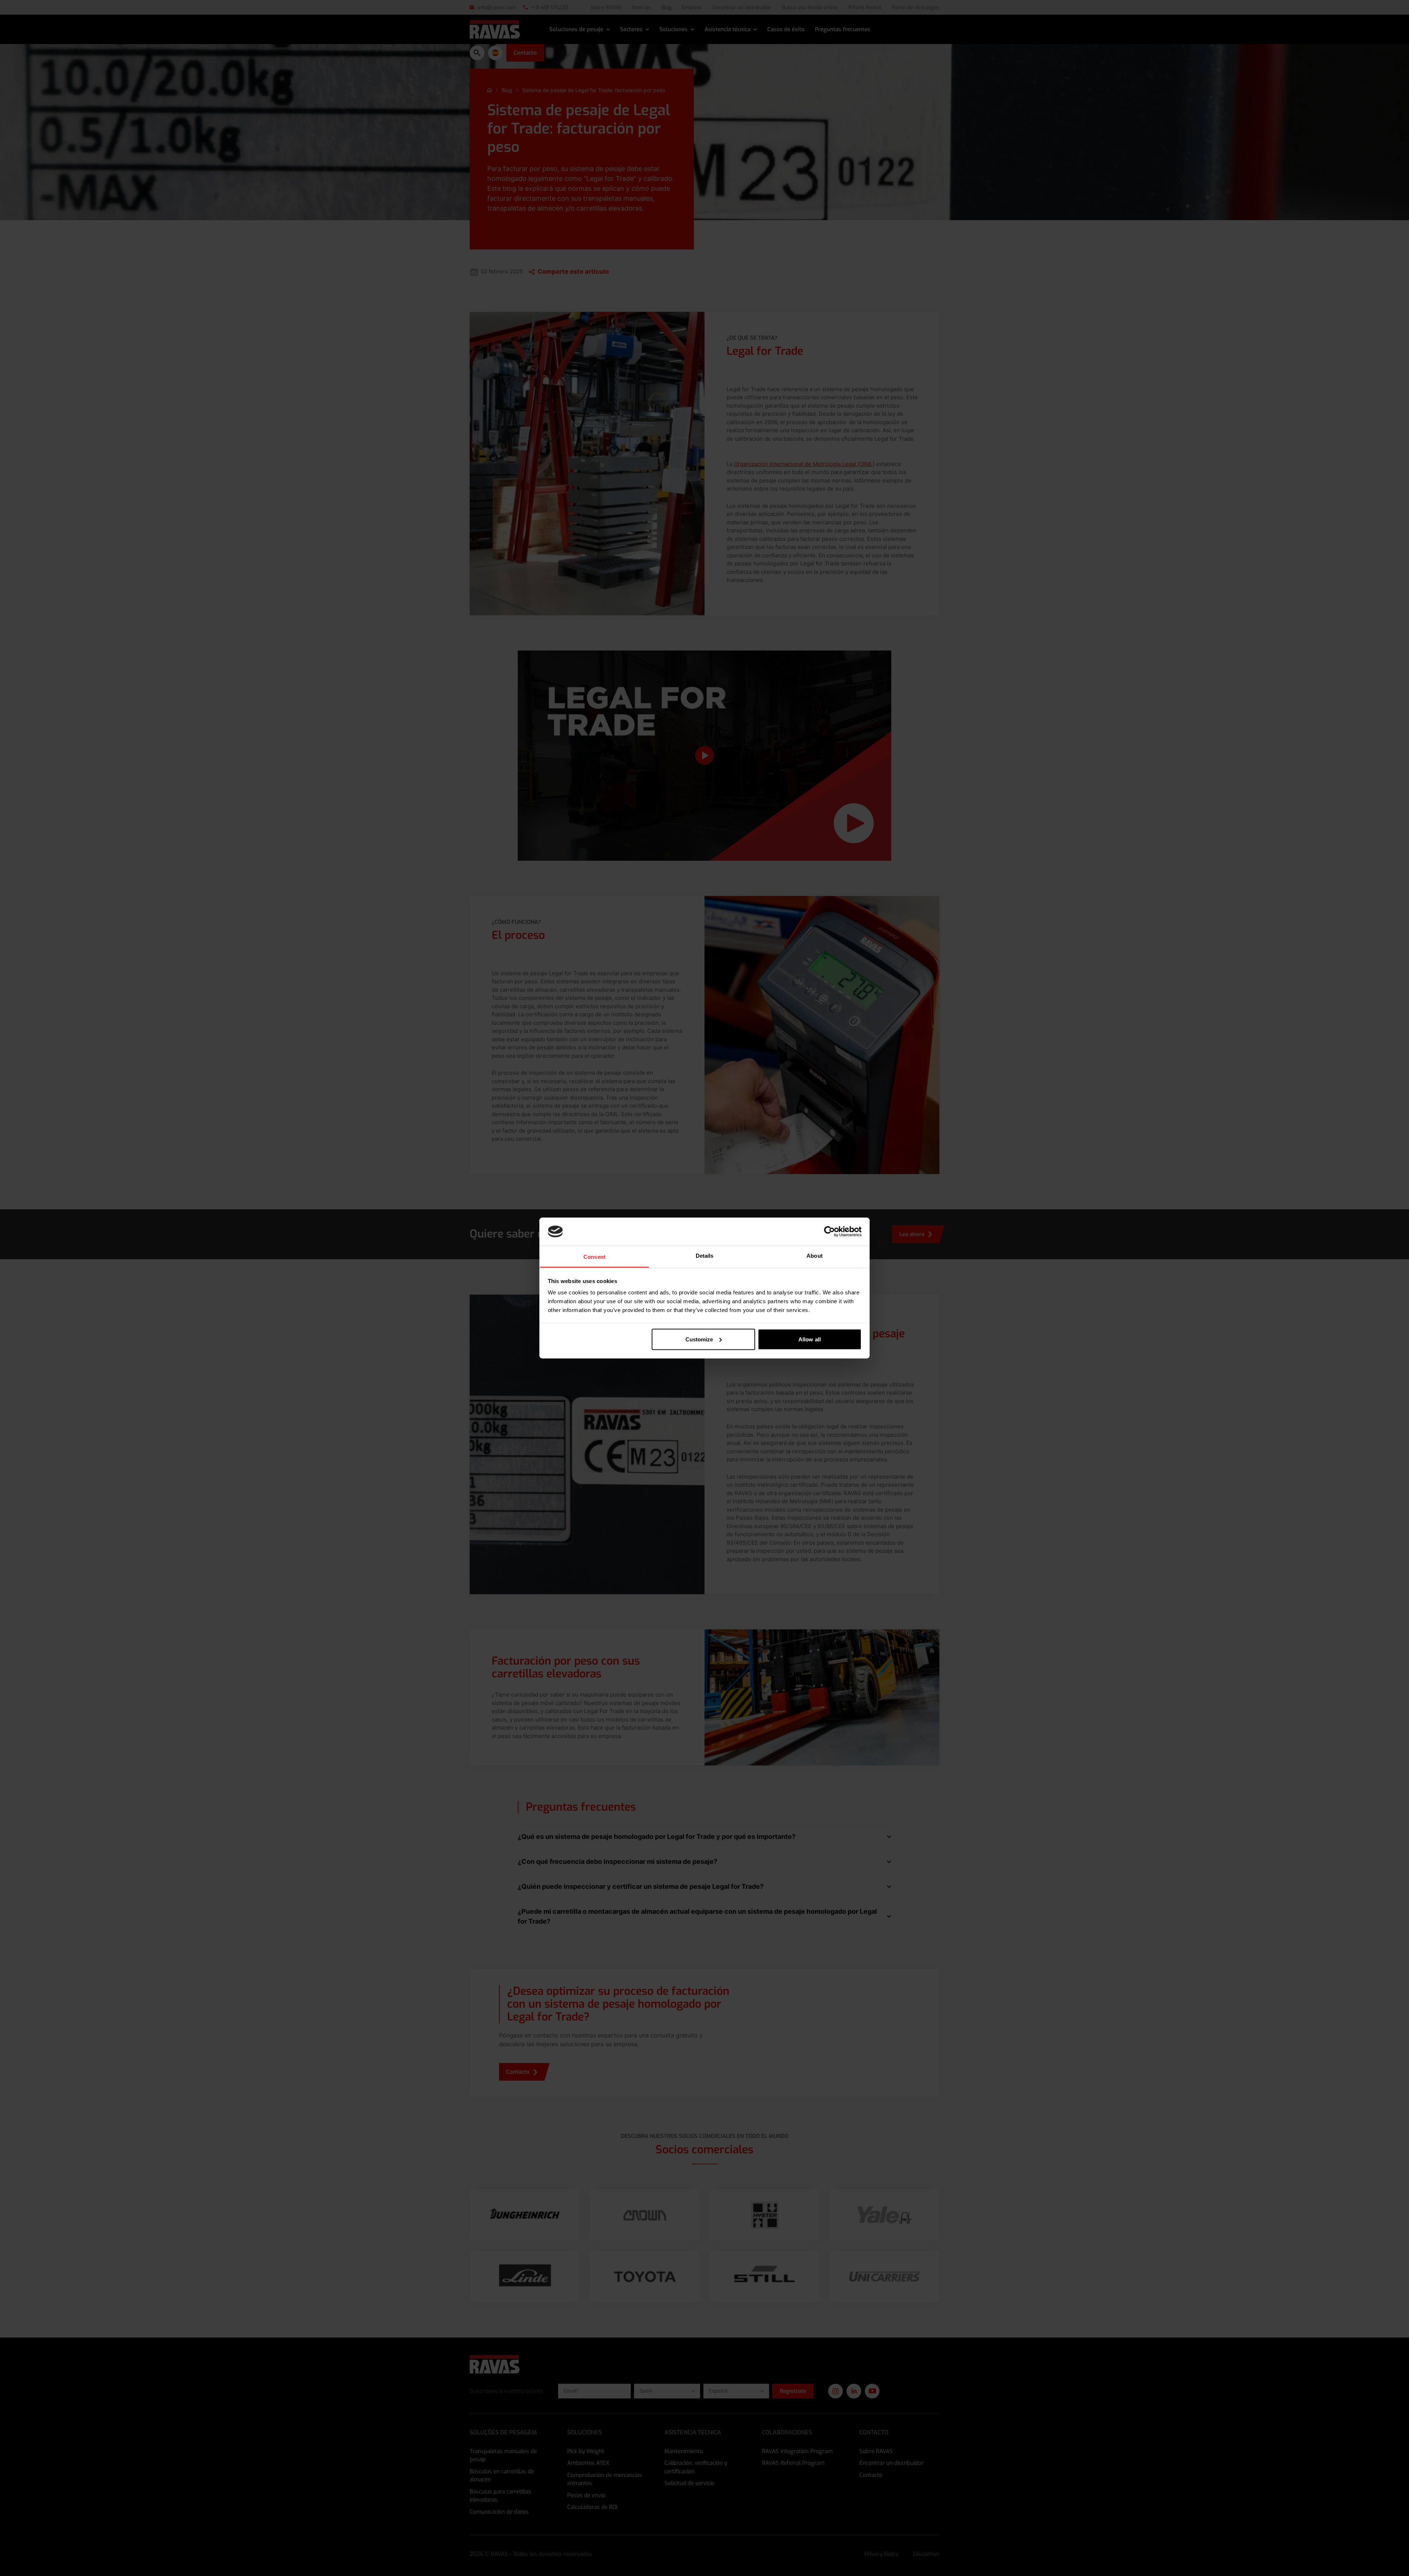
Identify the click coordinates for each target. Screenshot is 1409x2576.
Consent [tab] (594, 1257)
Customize (699, 1339)
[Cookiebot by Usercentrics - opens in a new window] (829, 1231)
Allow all (810, 1339)
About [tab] (815, 1256)
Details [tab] (705, 1256)
